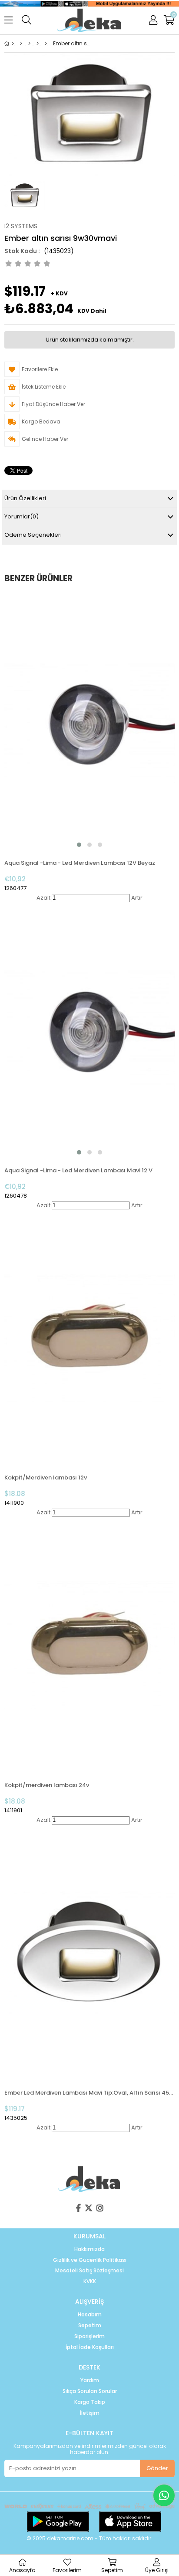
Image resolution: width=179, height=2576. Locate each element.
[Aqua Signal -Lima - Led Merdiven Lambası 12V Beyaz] (89, 723)
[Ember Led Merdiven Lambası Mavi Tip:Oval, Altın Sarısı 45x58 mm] (89, 1953)
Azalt (43, 898)
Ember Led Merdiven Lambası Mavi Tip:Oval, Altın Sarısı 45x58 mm (89, 2093)
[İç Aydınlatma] (38, 44)
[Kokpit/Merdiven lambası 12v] (89, 1337)
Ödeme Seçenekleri (33, 535)
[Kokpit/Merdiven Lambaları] (46, 44)
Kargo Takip (90, 2402)
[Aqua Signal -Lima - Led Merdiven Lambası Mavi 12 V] (89, 1030)
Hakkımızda (89, 2249)
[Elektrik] (29, 44)
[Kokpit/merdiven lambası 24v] (89, 1645)
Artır (137, 898)
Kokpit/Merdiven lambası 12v (46, 1478)
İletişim (90, 2413)
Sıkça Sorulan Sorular (90, 2391)
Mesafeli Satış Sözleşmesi (89, 2271)
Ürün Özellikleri (25, 498)
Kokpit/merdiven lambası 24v (47, 1785)
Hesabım (90, 2315)
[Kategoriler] (21, 44)
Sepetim (90, 2326)
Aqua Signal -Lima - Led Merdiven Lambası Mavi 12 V (78, 1170)
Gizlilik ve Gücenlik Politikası (90, 2260)
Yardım (90, 2380)
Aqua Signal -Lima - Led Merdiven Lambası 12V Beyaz (80, 863)
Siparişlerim (89, 2336)
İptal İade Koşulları (90, 2347)
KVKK (90, 2282)
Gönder (157, 2468)
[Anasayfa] (13, 44)
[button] (79, 845)
